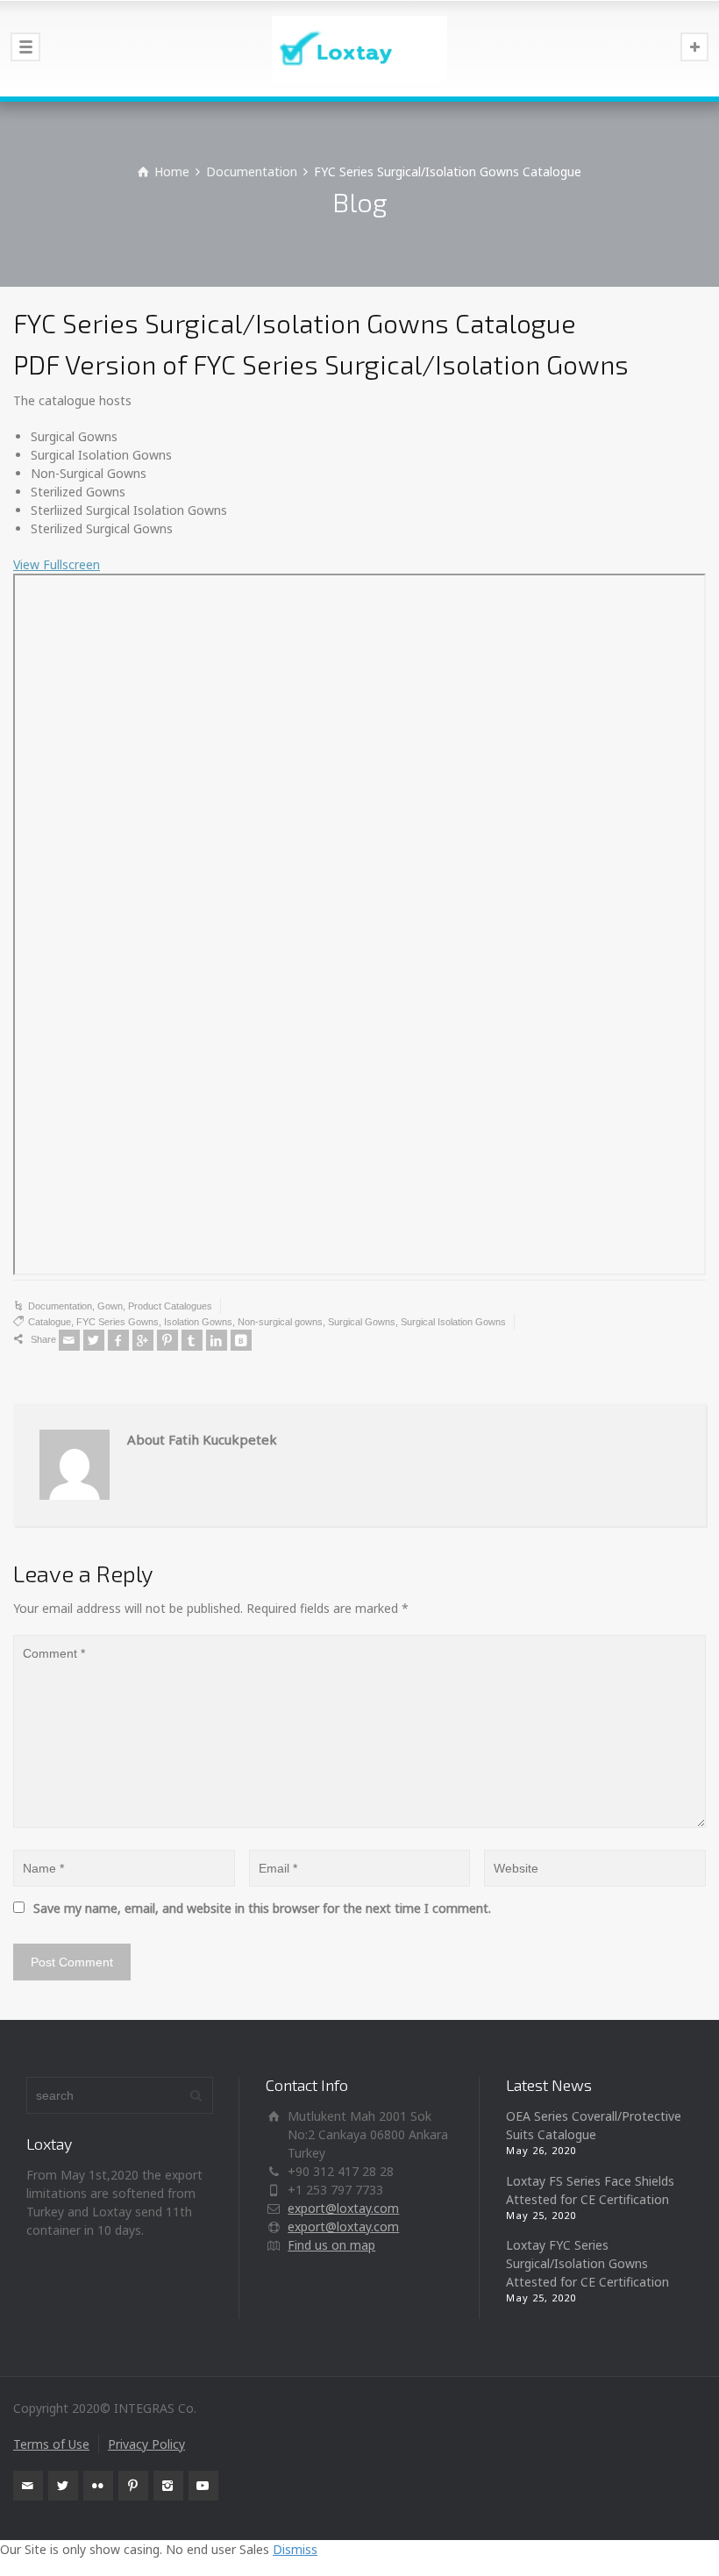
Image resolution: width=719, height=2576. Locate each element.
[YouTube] (203, 2486)
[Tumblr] (192, 1340)
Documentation (60, 1306)
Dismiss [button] (295, 2549)
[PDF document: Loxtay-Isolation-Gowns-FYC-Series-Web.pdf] (359, 924)
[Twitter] (94, 1340)
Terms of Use (51, 2444)
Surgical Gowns (362, 1322)
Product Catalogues (170, 1306)
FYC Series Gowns (117, 1322)
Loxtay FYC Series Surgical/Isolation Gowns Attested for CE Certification (587, 2263)
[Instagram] (168, 2486)
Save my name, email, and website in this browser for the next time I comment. (262, 1908)
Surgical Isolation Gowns (453, 1322)
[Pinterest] (167, 1340)
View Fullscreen (57, 564)
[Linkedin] (217, 1340)
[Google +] (143, 1340)
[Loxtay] (359, 48)
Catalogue (50, 1322)
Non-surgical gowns (280, 1322)
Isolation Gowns (198, 1322)
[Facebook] (118, 1340)
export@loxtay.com (343, 2208)
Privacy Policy (146, 2444)
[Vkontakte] (241, 1340)
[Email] (69, 1340)
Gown (110, 1306)
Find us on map (331, 2245)
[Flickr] (98, 2486)
